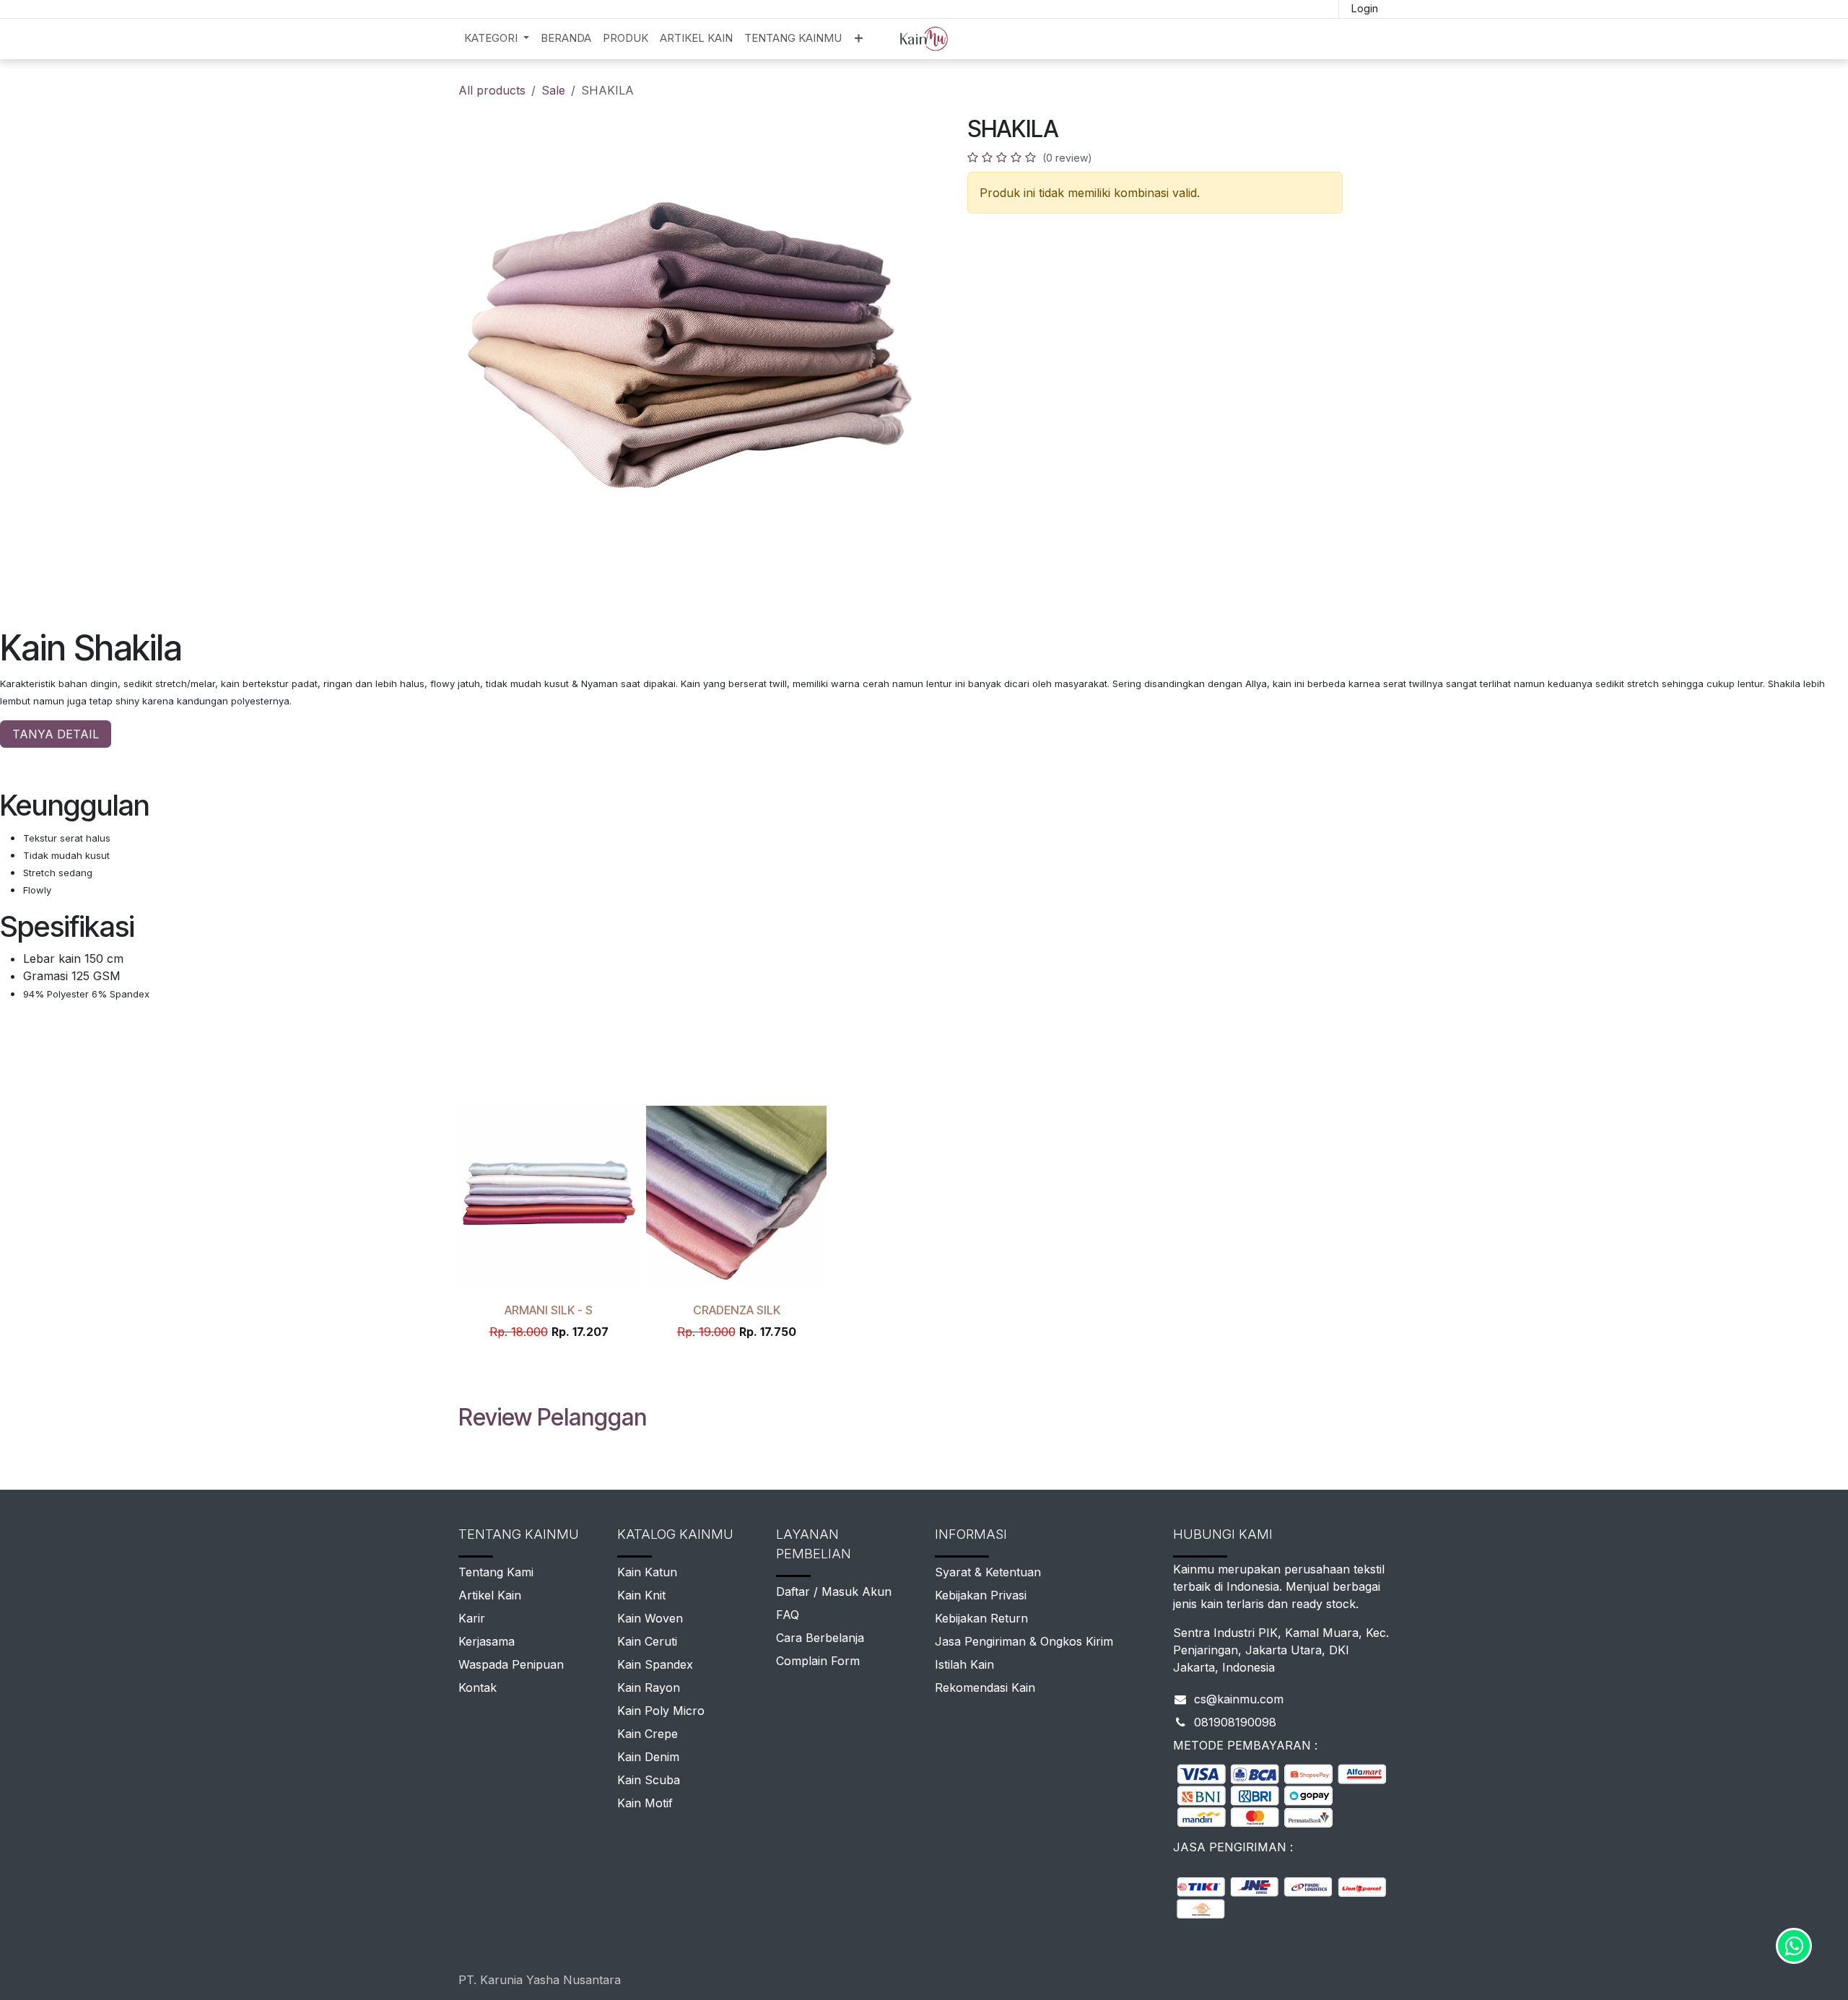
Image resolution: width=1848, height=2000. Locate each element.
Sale (553, 90)
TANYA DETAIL (56, 734)
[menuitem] (497, 39)
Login (1364, 8)
